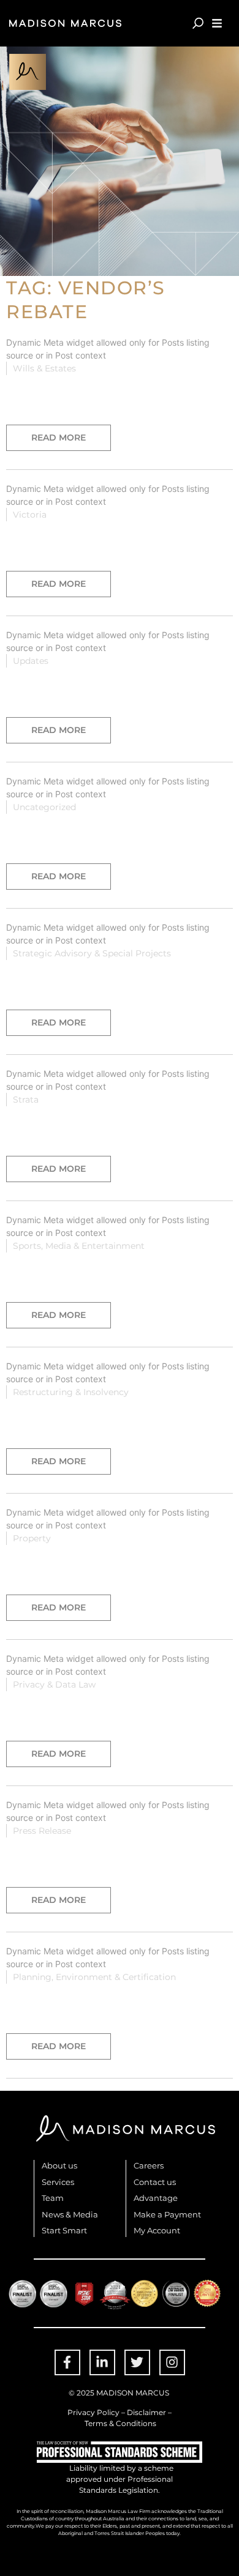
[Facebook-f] (67, 2362)
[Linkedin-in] (102, 2362)
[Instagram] (172, 2362)
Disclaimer (146, 2412)
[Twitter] (137, 2362)
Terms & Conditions (120, 2423)
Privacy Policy (93, 2412)
